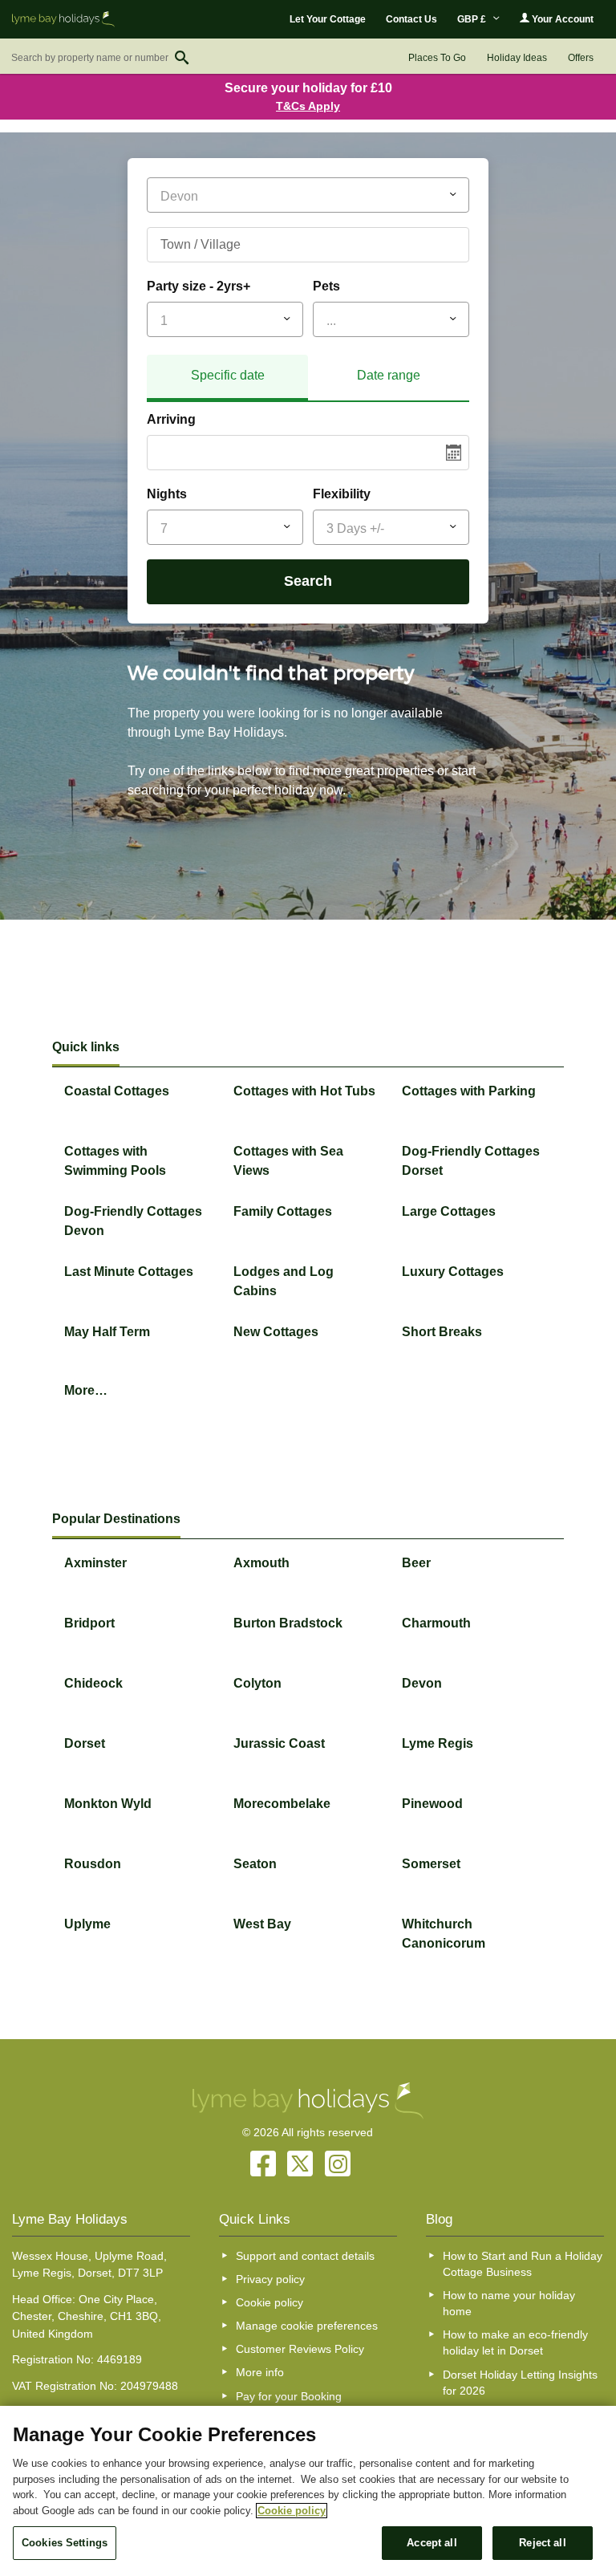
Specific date (228, 375)
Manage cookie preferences (307, 2326)
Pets (326, 286)
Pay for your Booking (289, 2396)
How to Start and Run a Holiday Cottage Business (523, 2264)
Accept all (432, 2543)
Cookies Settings (65, 2543)
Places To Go (437, 58)
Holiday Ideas (517, 58)
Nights (167, 494)
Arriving (171, 419)
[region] (308, 2491)
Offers (581, 58)
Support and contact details (305, 2256)
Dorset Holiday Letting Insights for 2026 (520, 2383)
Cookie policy (269, 2302)
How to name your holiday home (509, 2303)
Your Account (561, 19)
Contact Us (411, 19)
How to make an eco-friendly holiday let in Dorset (515, 2342)
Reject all (542, 2543)
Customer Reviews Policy (300, 2349)
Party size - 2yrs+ (199, 286)
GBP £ (473, 19)
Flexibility (342, 494)
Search (308, 581)
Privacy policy (270, 2279)
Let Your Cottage (328, 19)
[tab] (227, 378)
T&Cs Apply (308, 106)
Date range (389, 375)
